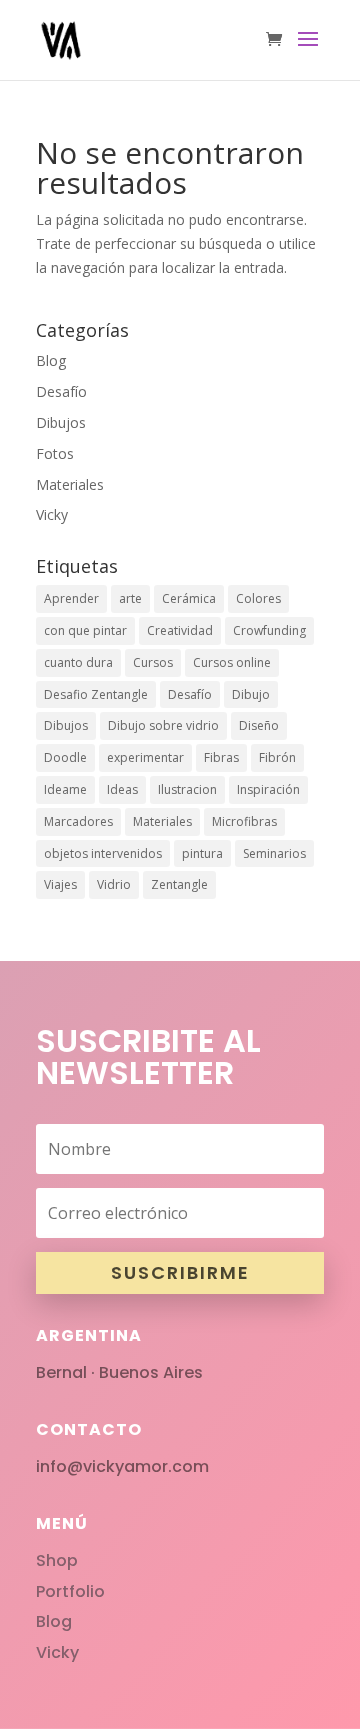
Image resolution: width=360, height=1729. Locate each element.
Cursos (153, 662)
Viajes (60, 884)
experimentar (145, 757)
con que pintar (85, 630)
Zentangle (179, 884)
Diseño (259, 725)
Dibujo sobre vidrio (163, 725)
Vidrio (114, 884)
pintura (202, 853)
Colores (258, 598)
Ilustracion (187, 789)
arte (130, 598)
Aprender (71, 598)
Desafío (61, 391)
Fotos (55, 453)
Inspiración (268, 789)
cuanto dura (78, 662)
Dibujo (251, 694)
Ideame (65, 789)
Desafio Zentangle (96, 694)
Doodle (65, 757)
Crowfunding (269, 630)
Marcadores (78, 821)
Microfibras (244, 821)
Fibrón (277, 757)
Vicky (52, 514)
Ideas (122, 789)
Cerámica (189, 598)
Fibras (221, 757)
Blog (51, 360)
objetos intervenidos (103, 853)
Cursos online (232, 662)
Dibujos (61, 422)
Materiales (70, 484)
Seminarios (274, 853)
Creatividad (180, 630)
